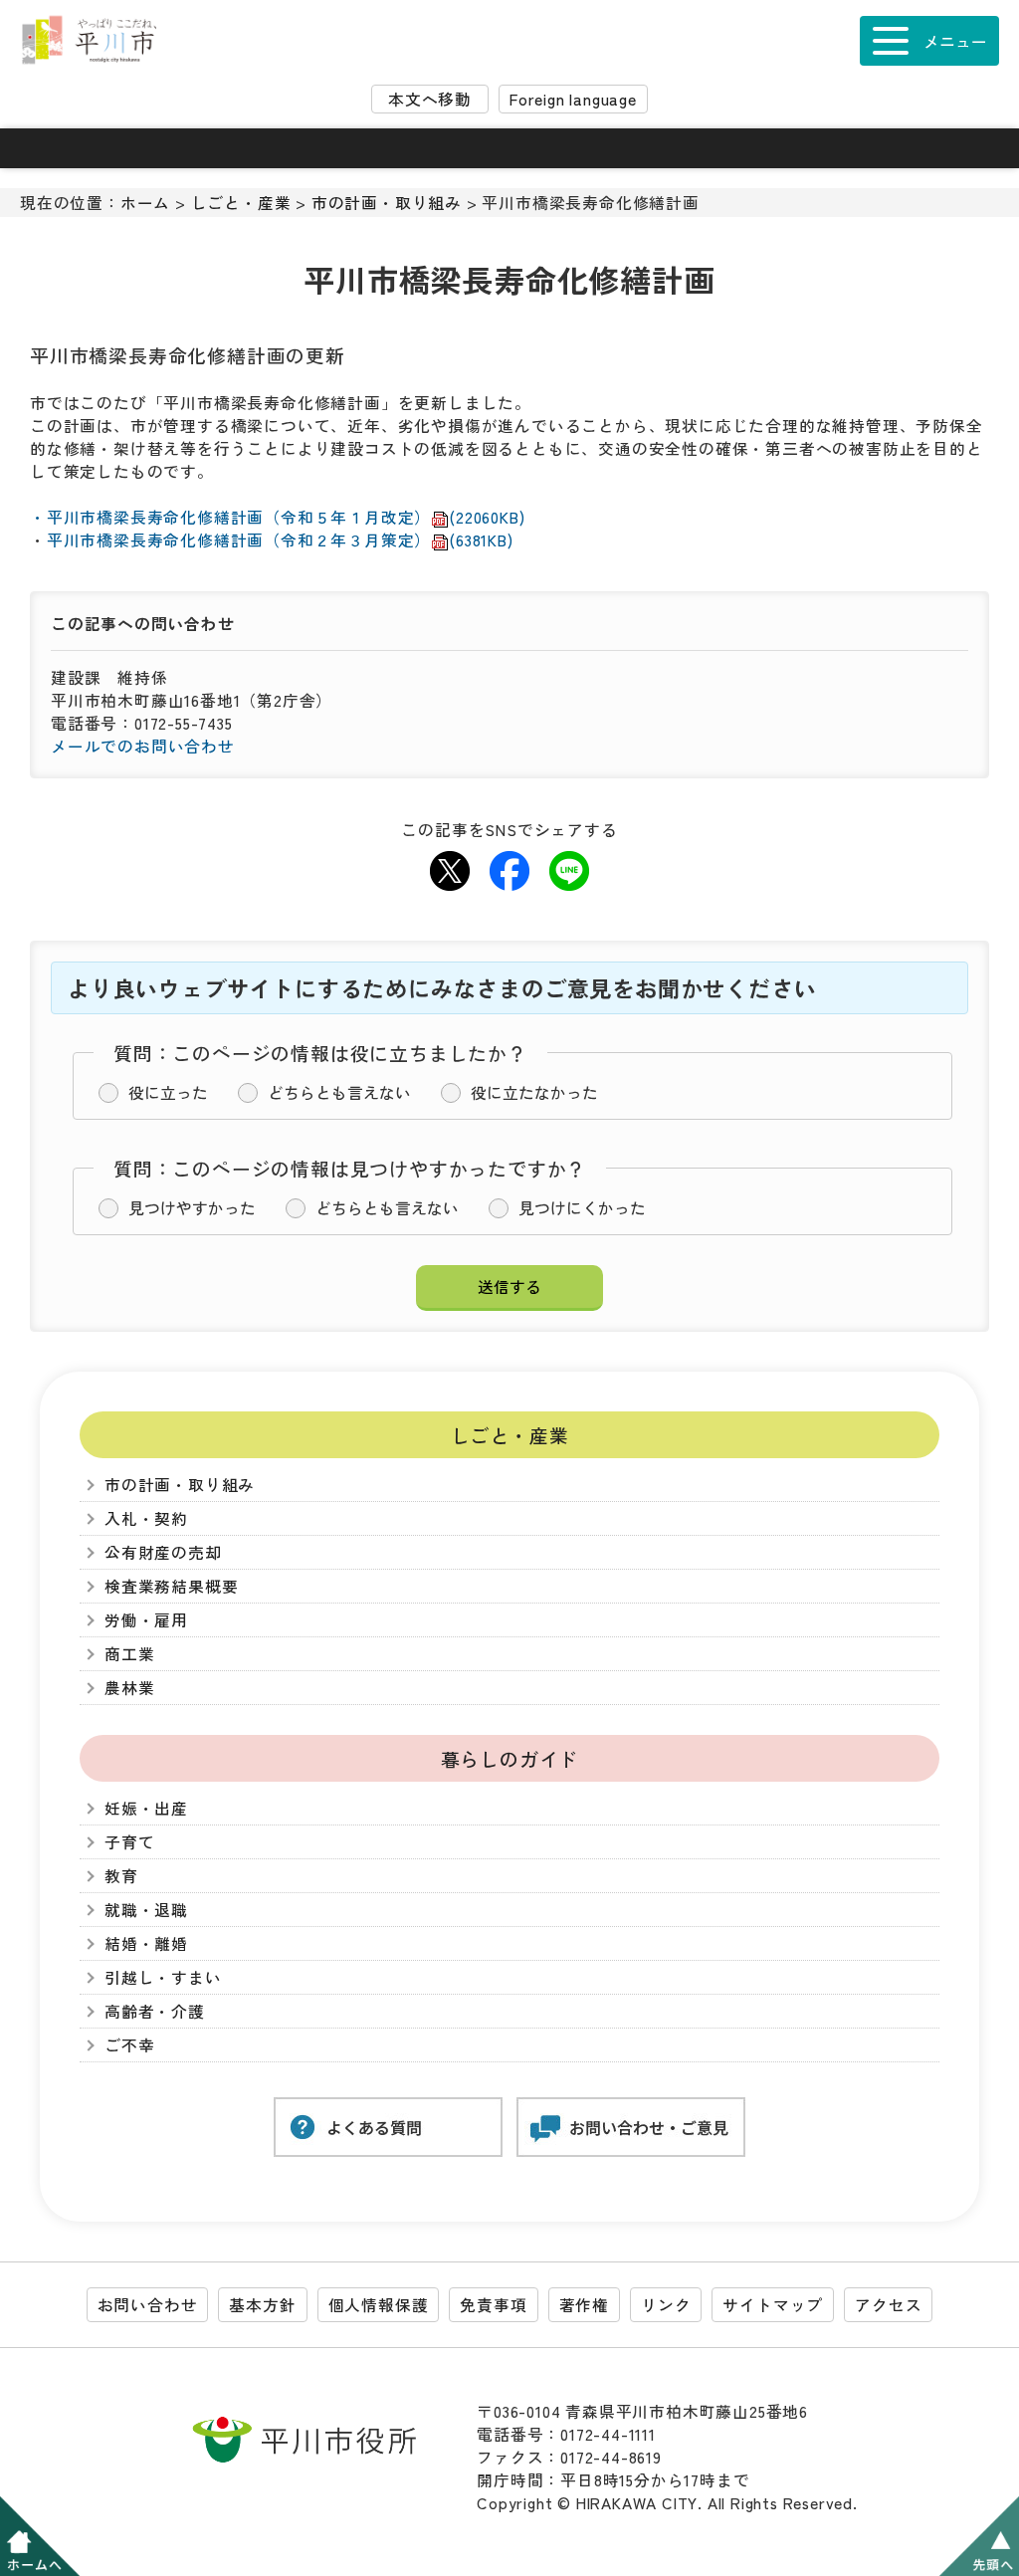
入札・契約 (146, 1518)
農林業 (129, 1688)
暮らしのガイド (510, 1758)
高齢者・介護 (155, 2011)
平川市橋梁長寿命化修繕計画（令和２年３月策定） (280, 540)
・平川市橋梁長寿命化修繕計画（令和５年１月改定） (277, 517)
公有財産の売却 (163, 1552)
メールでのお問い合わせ (143, 746)
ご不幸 (129, 2045)
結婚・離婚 (146, 1943)
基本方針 (262, 2305)
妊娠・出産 (146, 1808)
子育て (129, 1842)
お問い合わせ (148, 2305)
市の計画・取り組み (387, 203)
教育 (121, 1876)
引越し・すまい (163, 1977)
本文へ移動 (430, 99)
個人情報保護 (379, 2305)
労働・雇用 (146, 1620)
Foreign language (573, 99)
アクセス (888, 2305)
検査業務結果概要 (171, 1586)
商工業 (129, 1654)
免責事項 (493, 2305)
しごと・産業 (241, 203)
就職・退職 (146, 1910)
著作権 (584, 2305)
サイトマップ (773, 2305)
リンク (666, 2305)
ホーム (145, 203)
